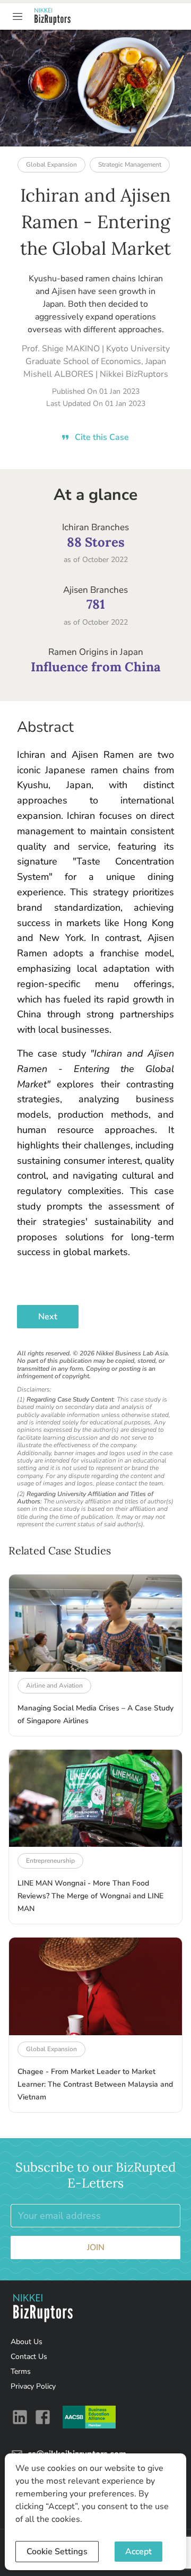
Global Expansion (51, 165)
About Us (27, 2342)
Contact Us (29, 2357)
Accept (138, 2552)
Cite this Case (102, 437)
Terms (21, 2371)
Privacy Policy (33, 2386)
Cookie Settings (57, 2552)
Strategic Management (130, 165)
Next (48, 1317)
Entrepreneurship (50, 1861)
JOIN (96, 2247)
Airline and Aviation (54, 1685)
